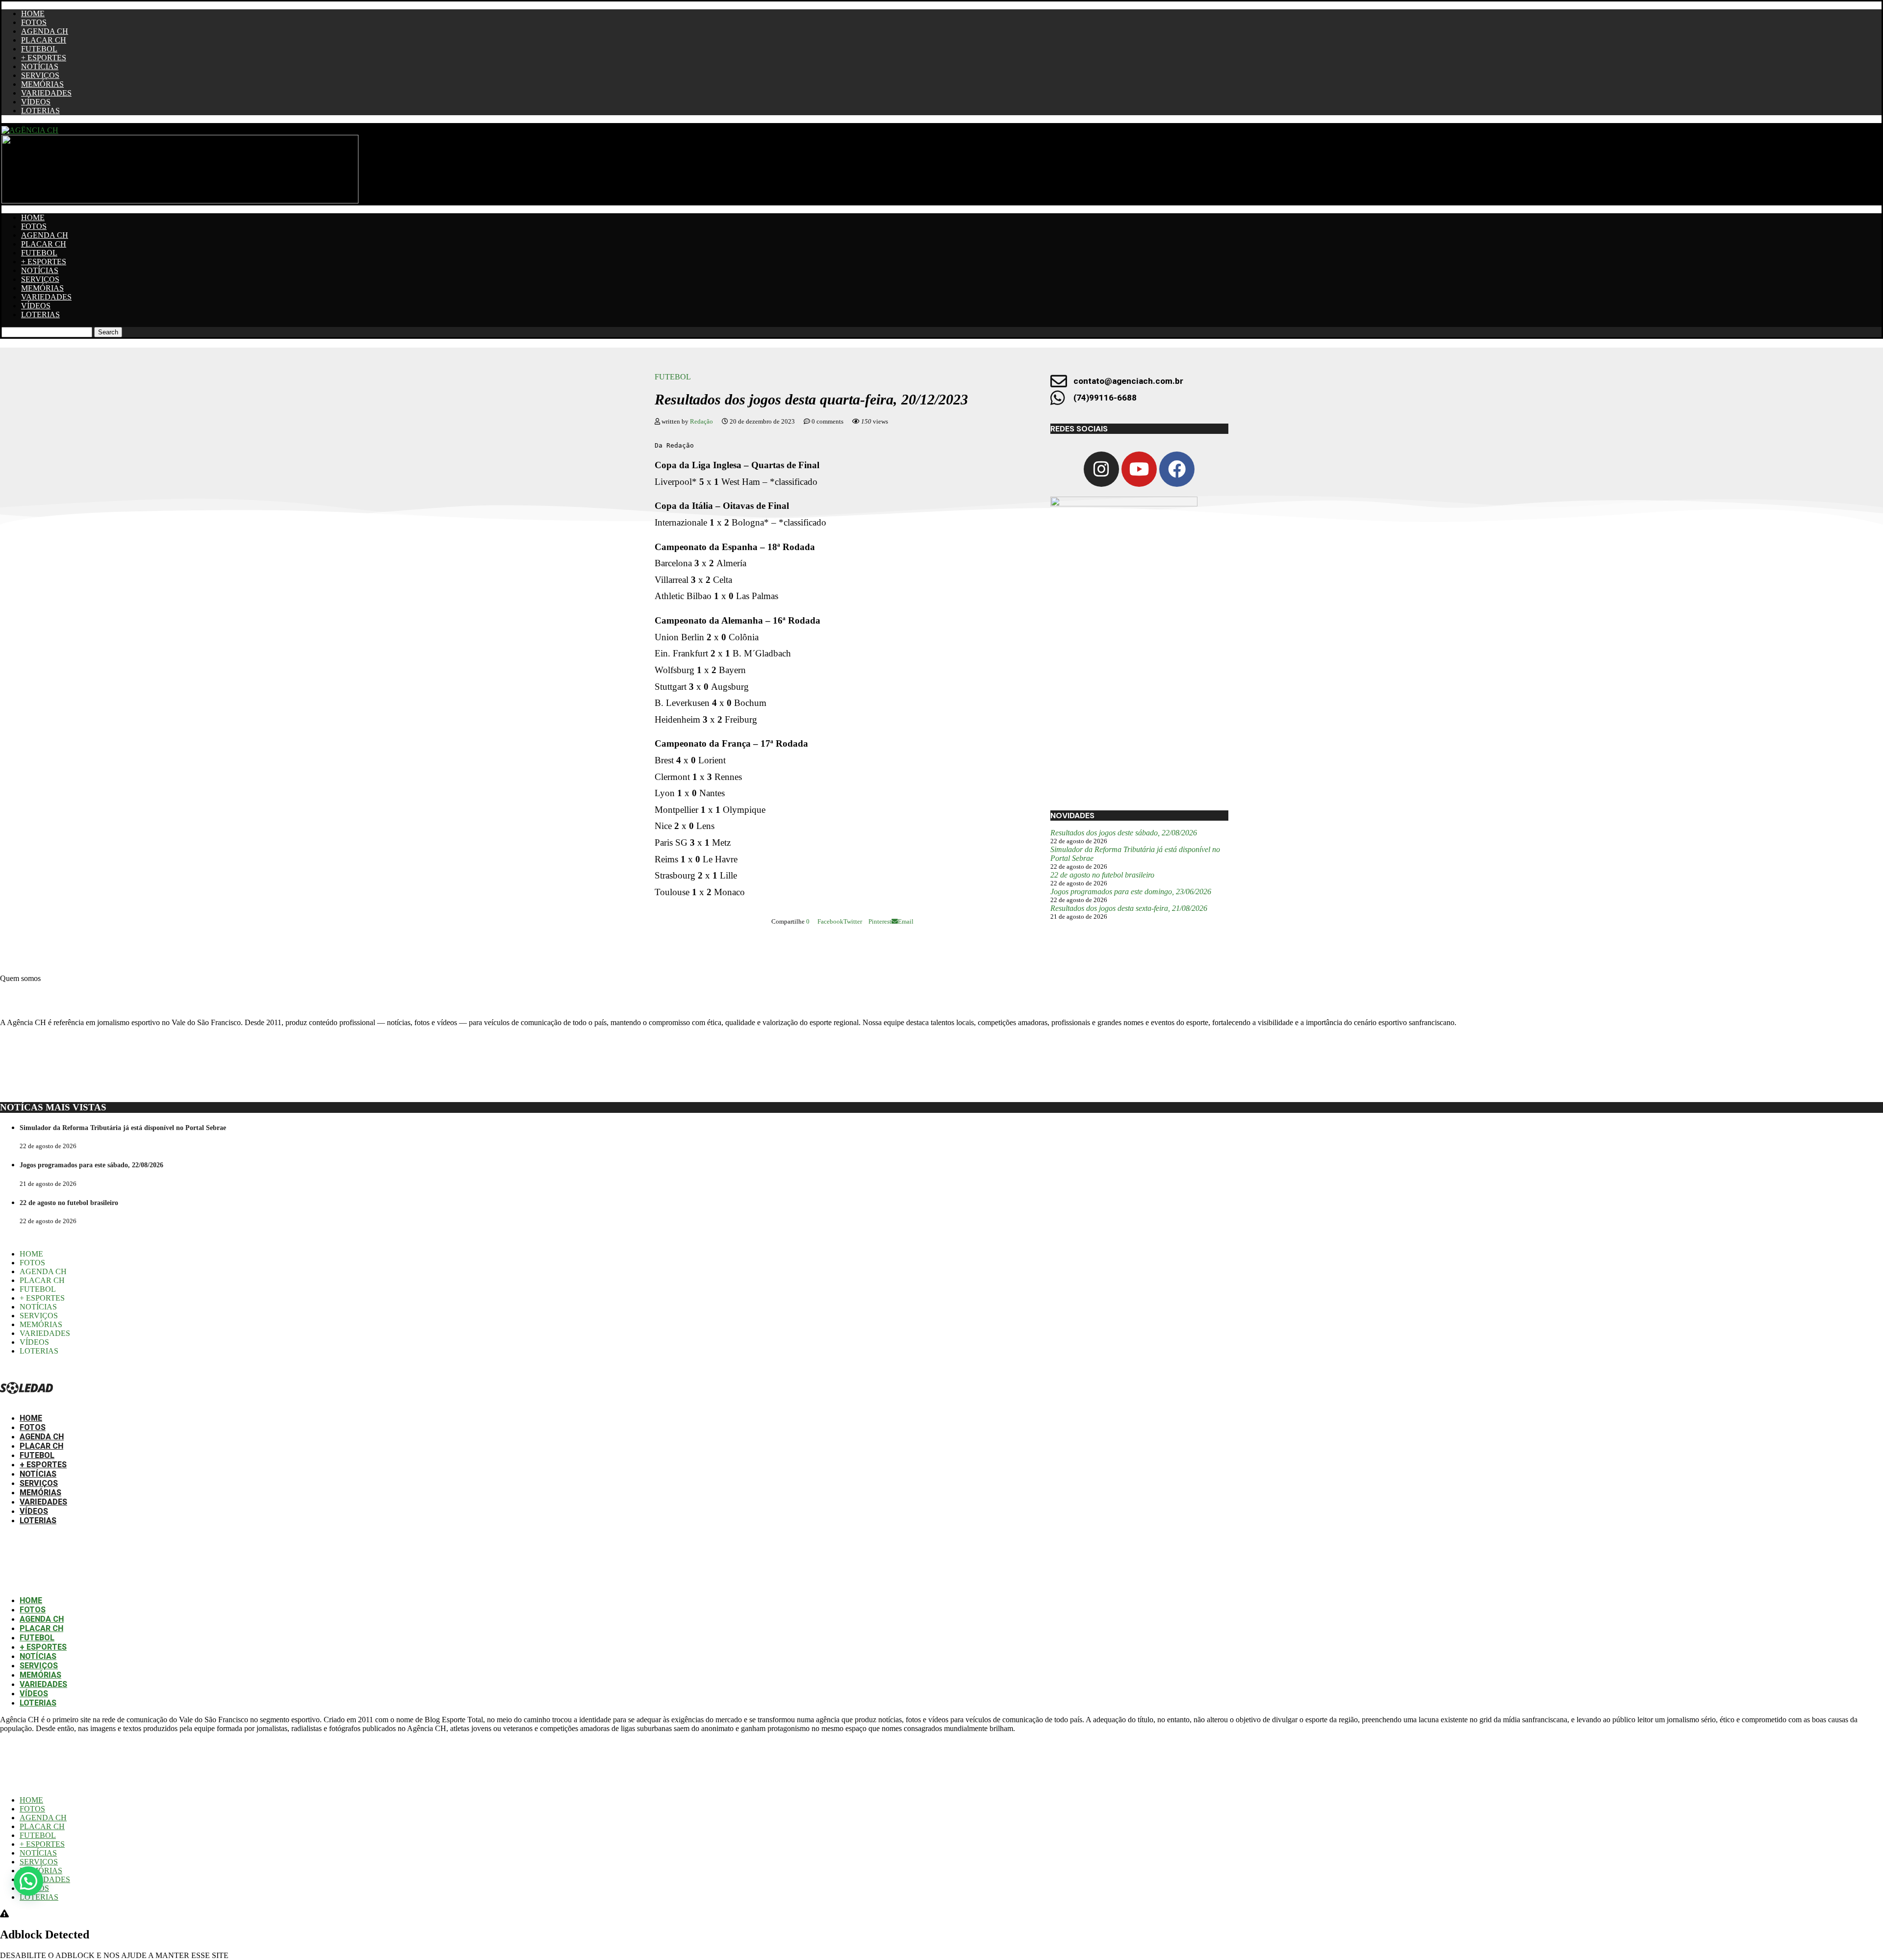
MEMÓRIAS (42, 84)
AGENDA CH (45, 31)
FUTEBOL (39, 49)
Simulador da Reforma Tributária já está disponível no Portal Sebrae (123, 1128)
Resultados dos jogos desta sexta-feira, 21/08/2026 (1129, 908)
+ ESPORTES (44, 58)
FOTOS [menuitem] (32, 1809)
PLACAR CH (44, 40)
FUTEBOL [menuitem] (38, 1835)
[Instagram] (1101, 469)
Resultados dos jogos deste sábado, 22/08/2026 (1124, 833)
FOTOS (34, 22)
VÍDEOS (36, 102)
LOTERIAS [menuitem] (39, 1897)
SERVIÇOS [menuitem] (39, 1862)
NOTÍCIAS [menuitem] (38, 1853)
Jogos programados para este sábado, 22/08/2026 (91, 1165)
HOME (33, 13)
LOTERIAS (40, 111)
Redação (702, 421)
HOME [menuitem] (31, 1800)
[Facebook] (1177, 469)
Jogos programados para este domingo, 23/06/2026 (1131, 892)
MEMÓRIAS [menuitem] (41, 1871)
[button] (28, 1881)
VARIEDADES (46, 93)
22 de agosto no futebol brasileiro (1102, 875)
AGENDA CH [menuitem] (43, 1818)
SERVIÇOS (40, 75)
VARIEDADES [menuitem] (45, 1879)
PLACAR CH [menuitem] (42, 1826)
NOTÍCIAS (40, 66)
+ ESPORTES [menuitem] (42, 1844)
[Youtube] (1139, 469)
